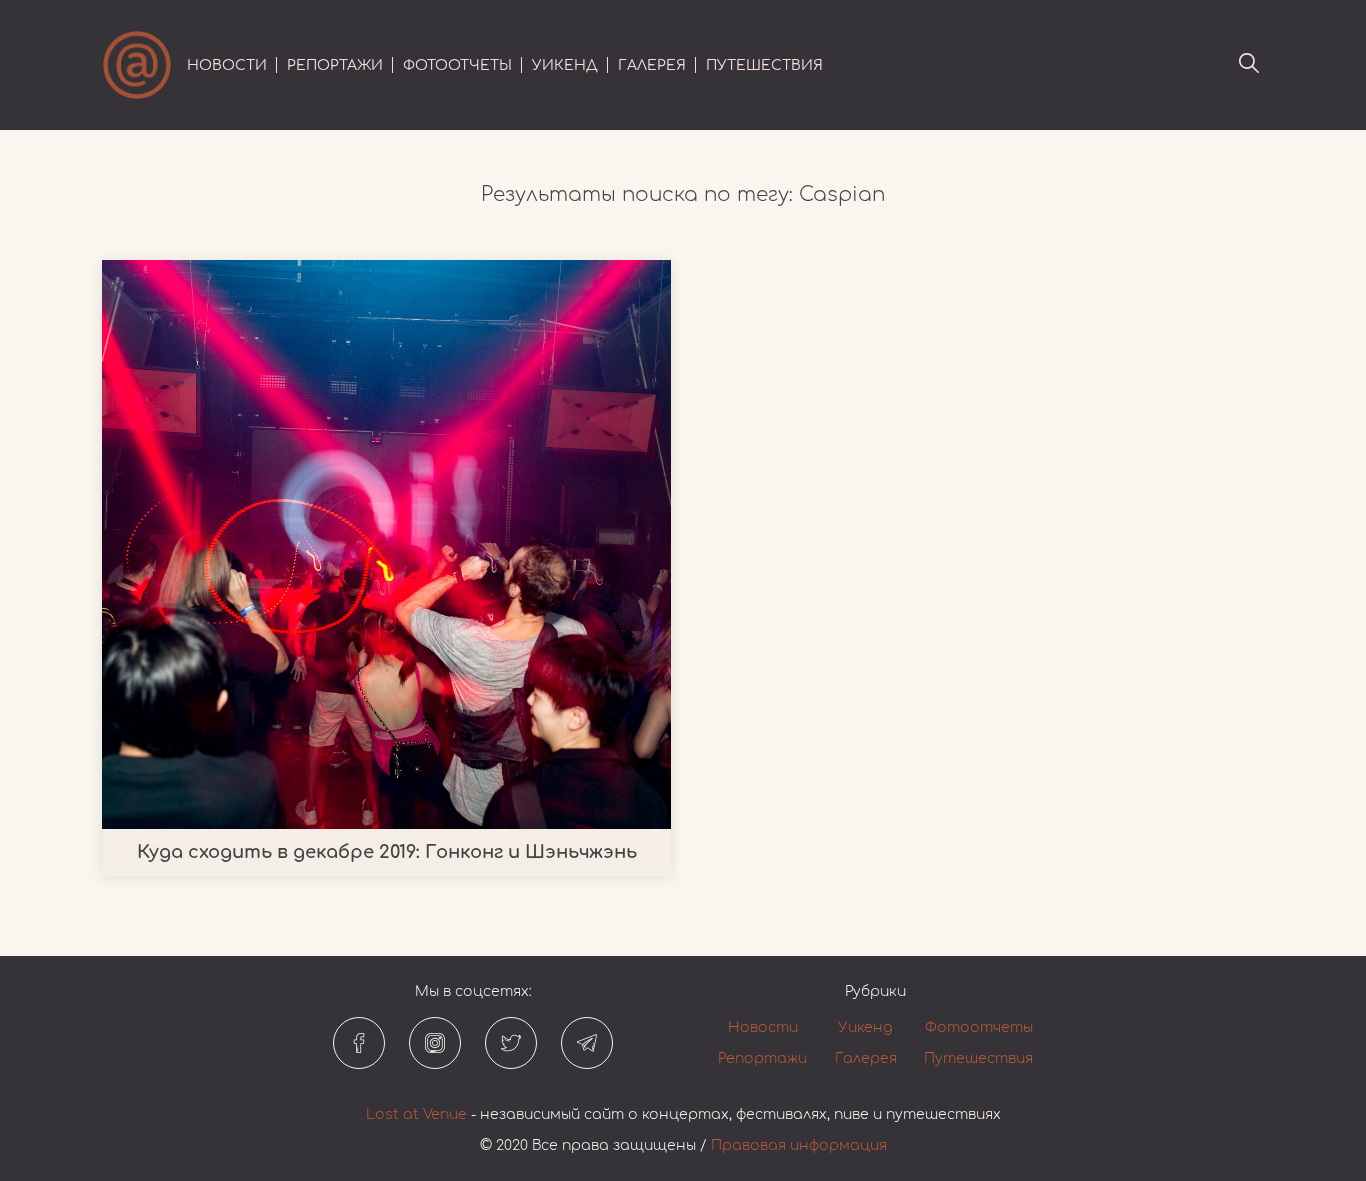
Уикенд (565, 65)
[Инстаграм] (435, 1043)
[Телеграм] (587, 1043)
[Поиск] (1249, 65)
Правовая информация (799, 1145)
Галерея (652, 65)
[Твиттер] (511, 1043)
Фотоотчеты (457, 65)
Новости (227, 65)
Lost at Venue (416, 1114)
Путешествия (764, 65)
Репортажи (335, 65)
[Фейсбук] (359, 1043)
